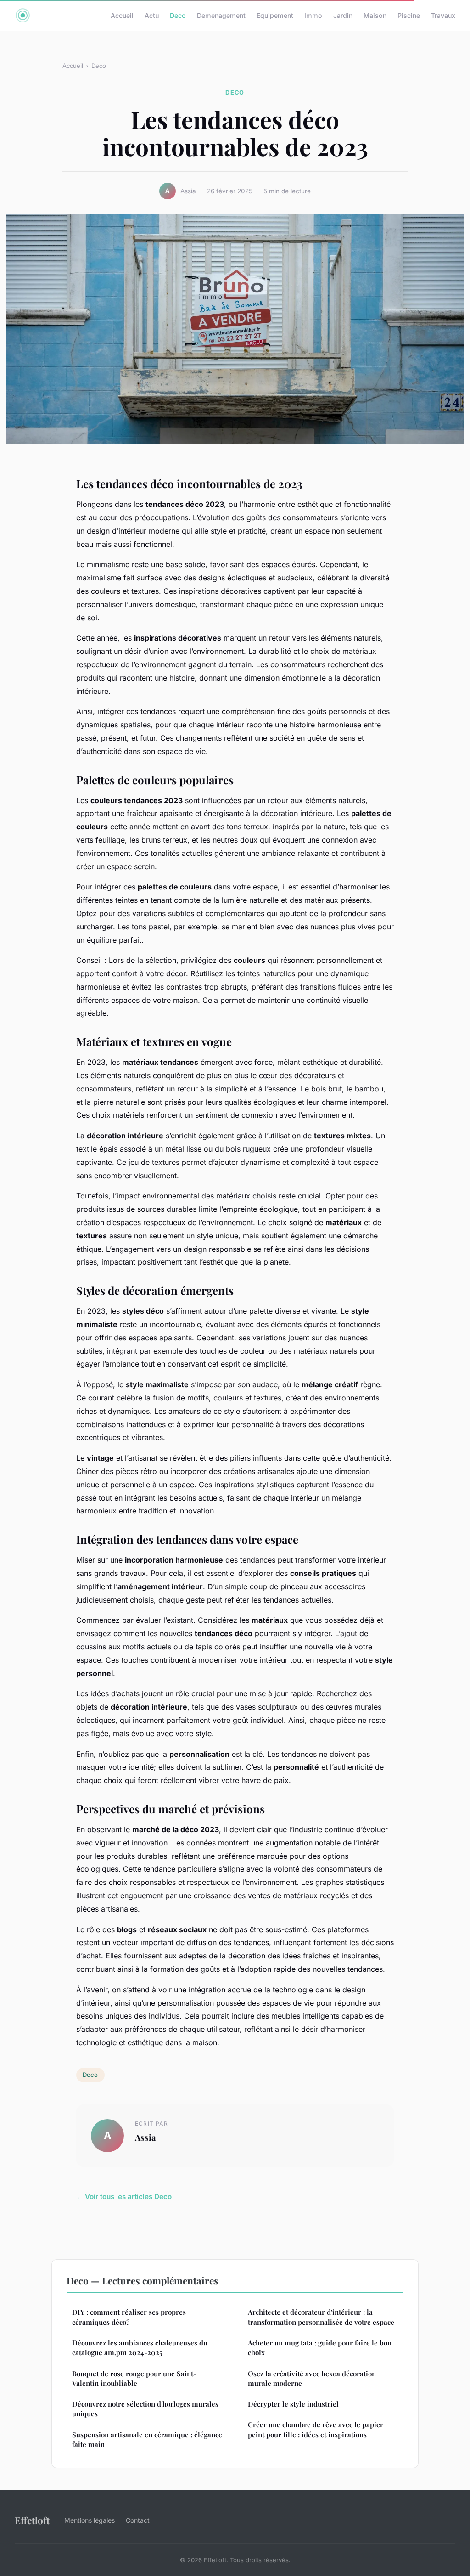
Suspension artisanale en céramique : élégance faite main (147, 2439)
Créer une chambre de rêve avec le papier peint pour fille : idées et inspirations (316, 2429)
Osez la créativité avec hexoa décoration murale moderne (312, 2378)
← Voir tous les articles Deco (124, 2196)
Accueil (122, 15)
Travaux (443, 15)
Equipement (275, 15)
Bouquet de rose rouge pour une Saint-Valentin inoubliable (134, 2378)
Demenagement (221, 15)
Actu (152, 15)
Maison (375, 15)
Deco (178, 15)
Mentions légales (90, 2520)
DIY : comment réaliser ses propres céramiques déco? (129, 2317)
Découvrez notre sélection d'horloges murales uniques (145, 2409)
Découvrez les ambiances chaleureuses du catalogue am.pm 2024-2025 (140, 2348)
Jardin (343, 15)
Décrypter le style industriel (293, 2404)
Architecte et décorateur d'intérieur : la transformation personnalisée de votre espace (321, 2317)
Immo (313, 15)
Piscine (409, 15)
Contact (138, 2520)
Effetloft (32, 2520)
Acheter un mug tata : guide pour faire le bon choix (320, 2348)
